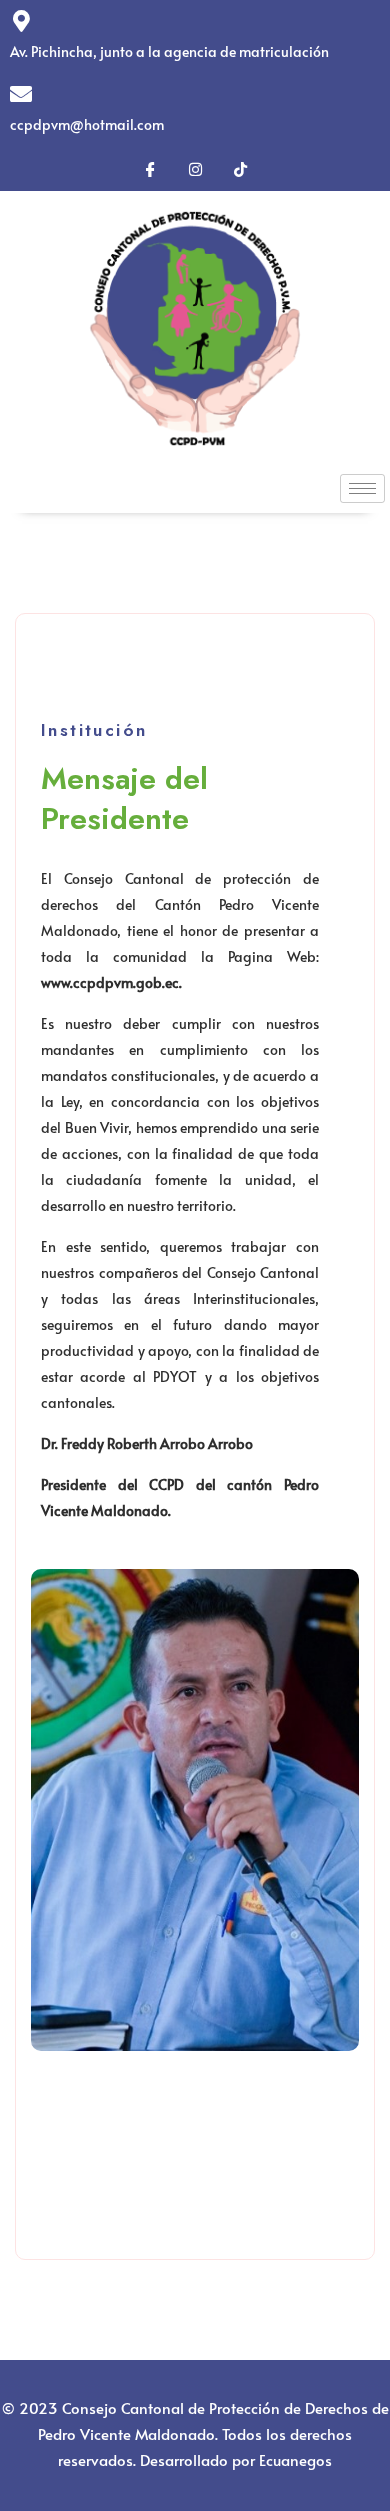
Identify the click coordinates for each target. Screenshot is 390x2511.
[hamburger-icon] (362, 488)
